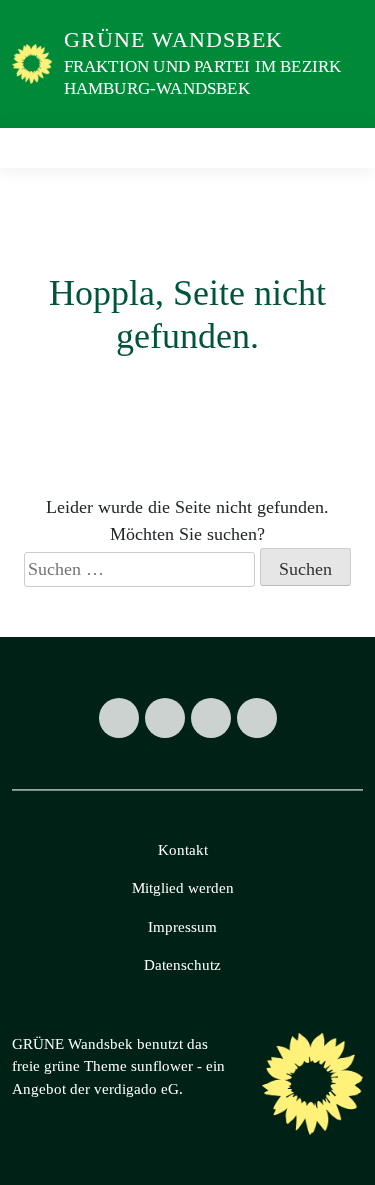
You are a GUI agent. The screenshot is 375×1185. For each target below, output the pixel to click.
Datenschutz (182, 965)
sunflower (162, 1066)
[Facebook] (119, 718)
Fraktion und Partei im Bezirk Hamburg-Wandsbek (203, 77)
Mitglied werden (183, 888)
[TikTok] (211, 718)
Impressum (182, 927)
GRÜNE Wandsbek (173, 39)
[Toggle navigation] (341, 147)
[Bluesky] (257, 718)
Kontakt (183, 850)
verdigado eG (136, 1089)
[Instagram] (165, 718)
